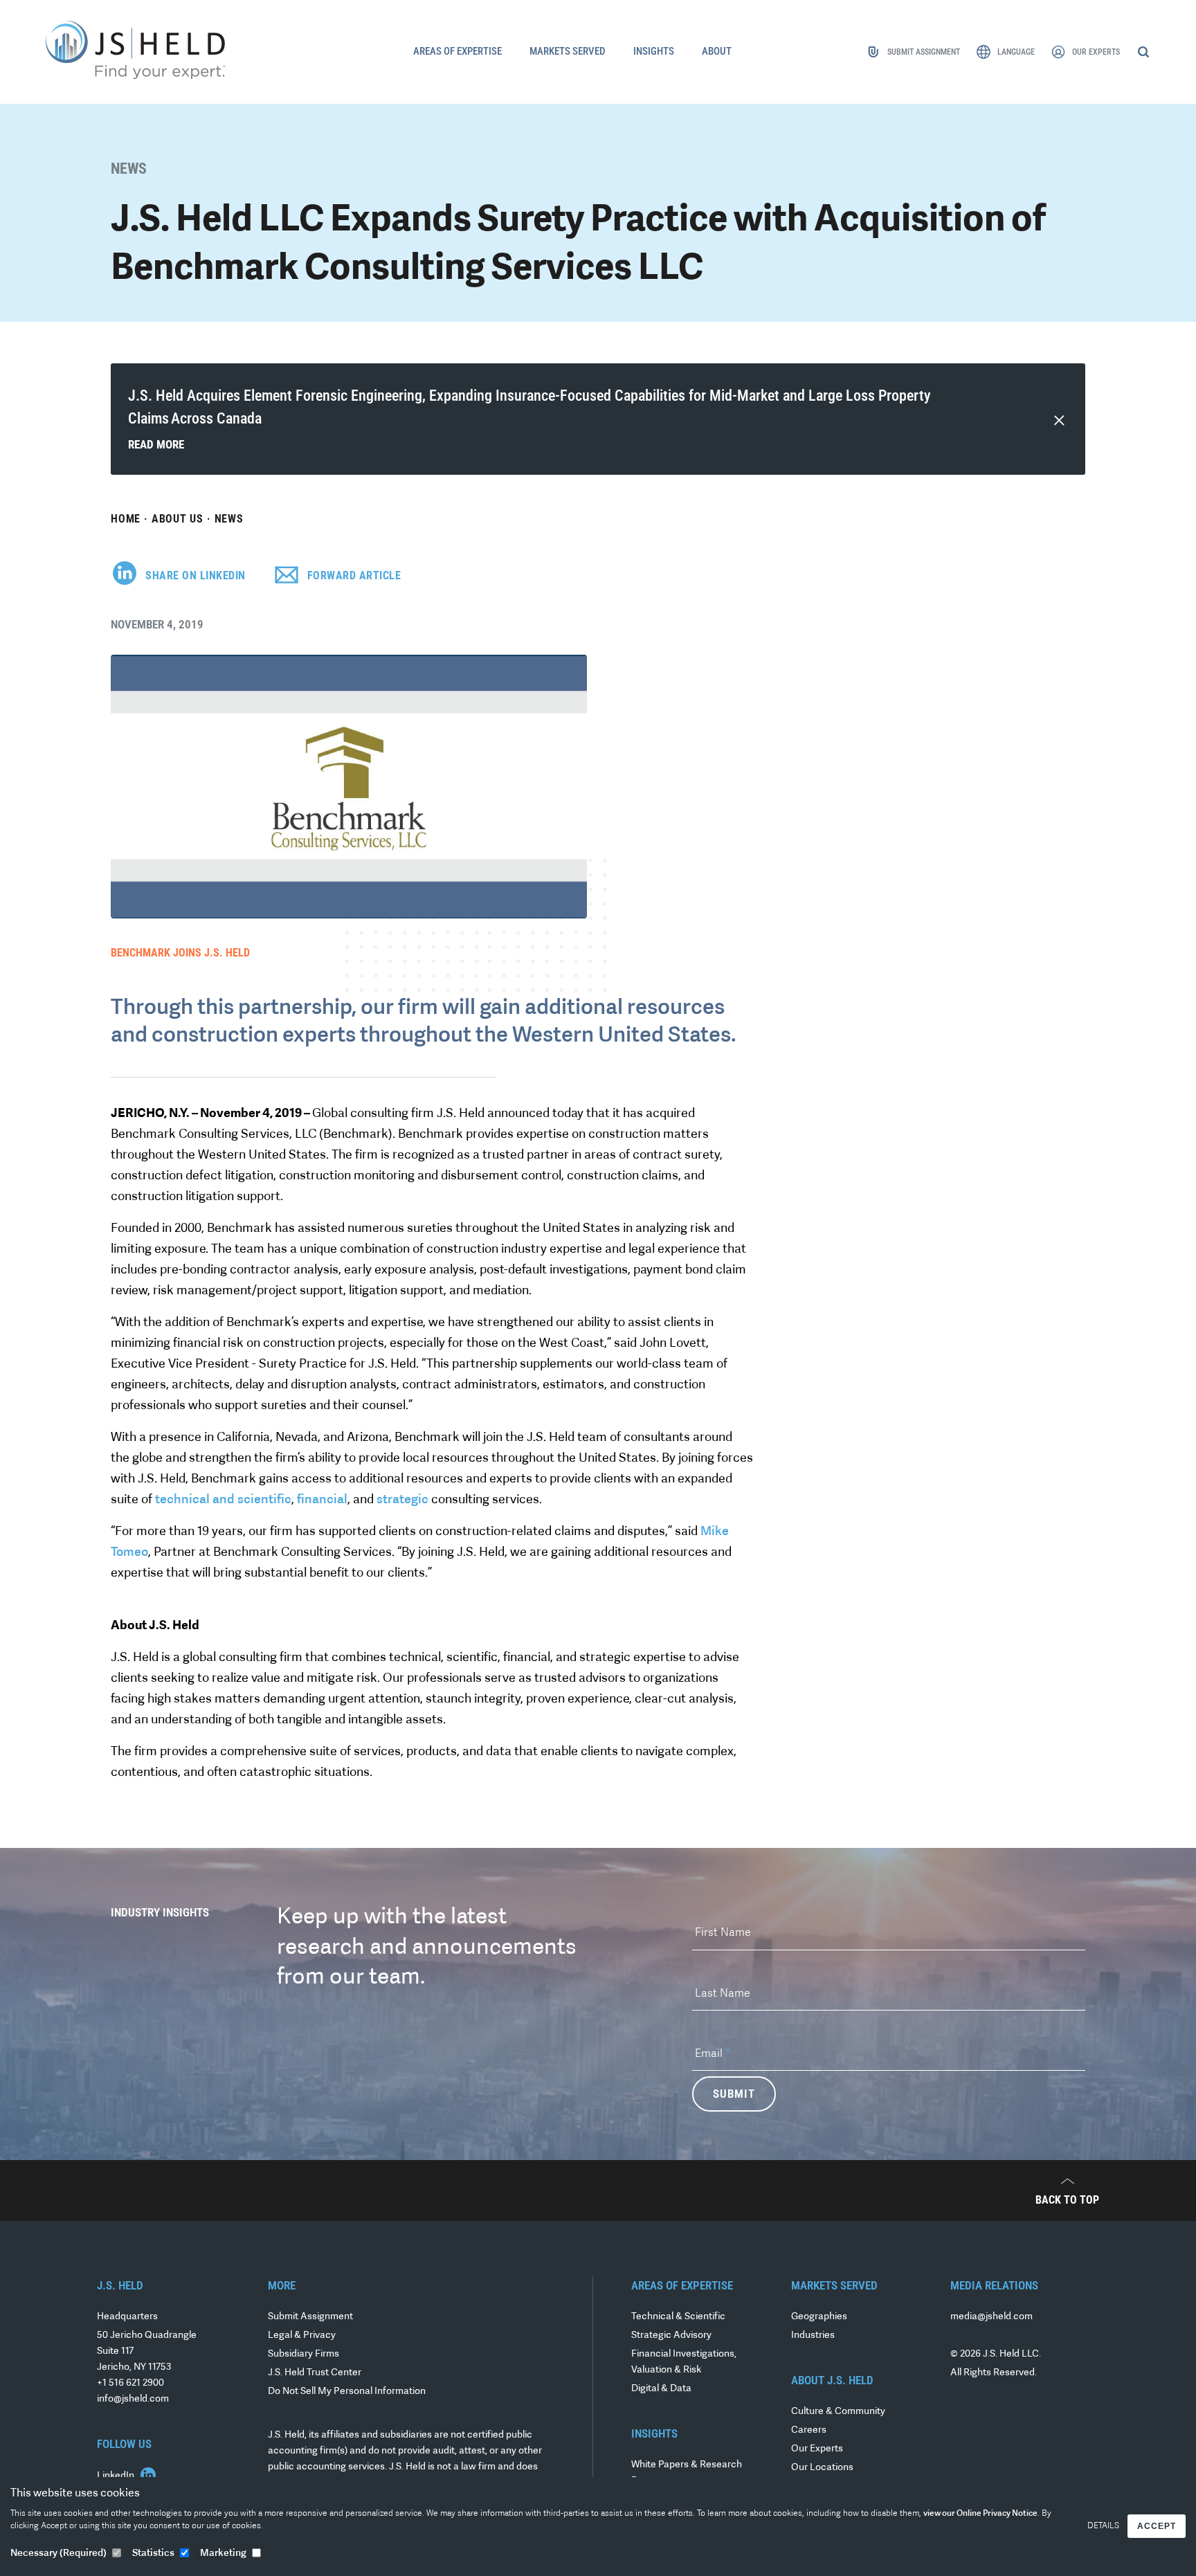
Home (126, 519)
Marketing (223, 2554)
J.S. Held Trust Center (315, 2373)
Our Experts (817, 2449)
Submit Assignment (310, 2317)
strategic (402, 1500)
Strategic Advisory (671, 2335)
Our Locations (822, 2468)
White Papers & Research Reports (687, 2473)
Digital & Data (661, 2389)
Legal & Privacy (302, 2335)
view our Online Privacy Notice (980, 2514)
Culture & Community (838, 2412)
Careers (809, 2430)
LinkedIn (117, 2476)
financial (322, 1500)
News (229, 519)
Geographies (819, 2317)
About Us (178, 519)
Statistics (153, 2554)
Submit (734, 2094)
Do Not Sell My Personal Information (347, 2392)
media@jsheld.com (991, 2317)
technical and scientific (223, 1500)
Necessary (58, 2554)
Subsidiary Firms (303, 2354)
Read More (156, 444)
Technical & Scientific (678, 2317)
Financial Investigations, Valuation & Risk (684, 2362)
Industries (813, 2335)
